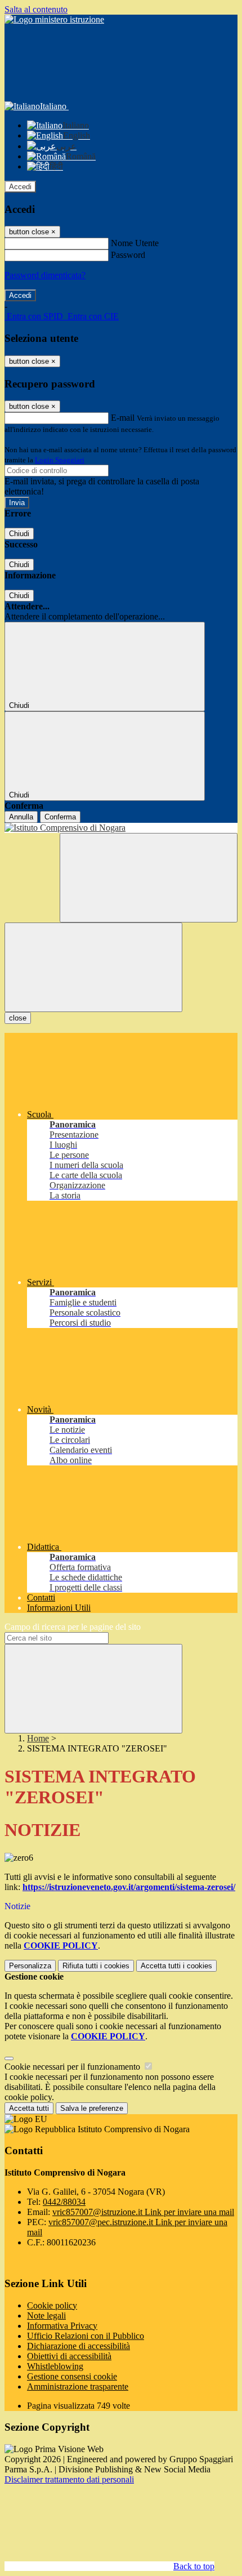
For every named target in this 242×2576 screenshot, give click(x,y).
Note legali (46, 2316)
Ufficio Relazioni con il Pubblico (86, 2336)
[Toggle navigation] (93, 967)
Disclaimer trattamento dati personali (69, 2479)
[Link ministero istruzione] (54, 19)
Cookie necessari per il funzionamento (73, 2067)
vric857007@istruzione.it (143, 2212)
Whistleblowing (55, 2366)
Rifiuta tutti (96, 1966)
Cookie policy (52, 2305)
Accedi (20, 187)
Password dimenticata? (45, 275)
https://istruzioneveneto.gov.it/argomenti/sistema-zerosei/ (129, 1887)
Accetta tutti (176, 1966)
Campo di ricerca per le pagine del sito (73, 1627)
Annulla (21, 817)
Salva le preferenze (92, 2108)
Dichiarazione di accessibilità (79, 2346)
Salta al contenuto (36, 9)
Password (128, 255)
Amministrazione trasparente (78, 2386)
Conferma (60, 817)
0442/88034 (64, 2202)
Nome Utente (135, 243)
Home (38, 1738)
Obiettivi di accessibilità (69, 2356)
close (18, 1018)
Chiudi (19, 534)
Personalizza (30, 1966)
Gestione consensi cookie (72, 2376)
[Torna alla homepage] (121, 828)
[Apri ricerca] (149, 878)
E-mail (123, 418)
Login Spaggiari (60, 460)
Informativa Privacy (62, 2326)
